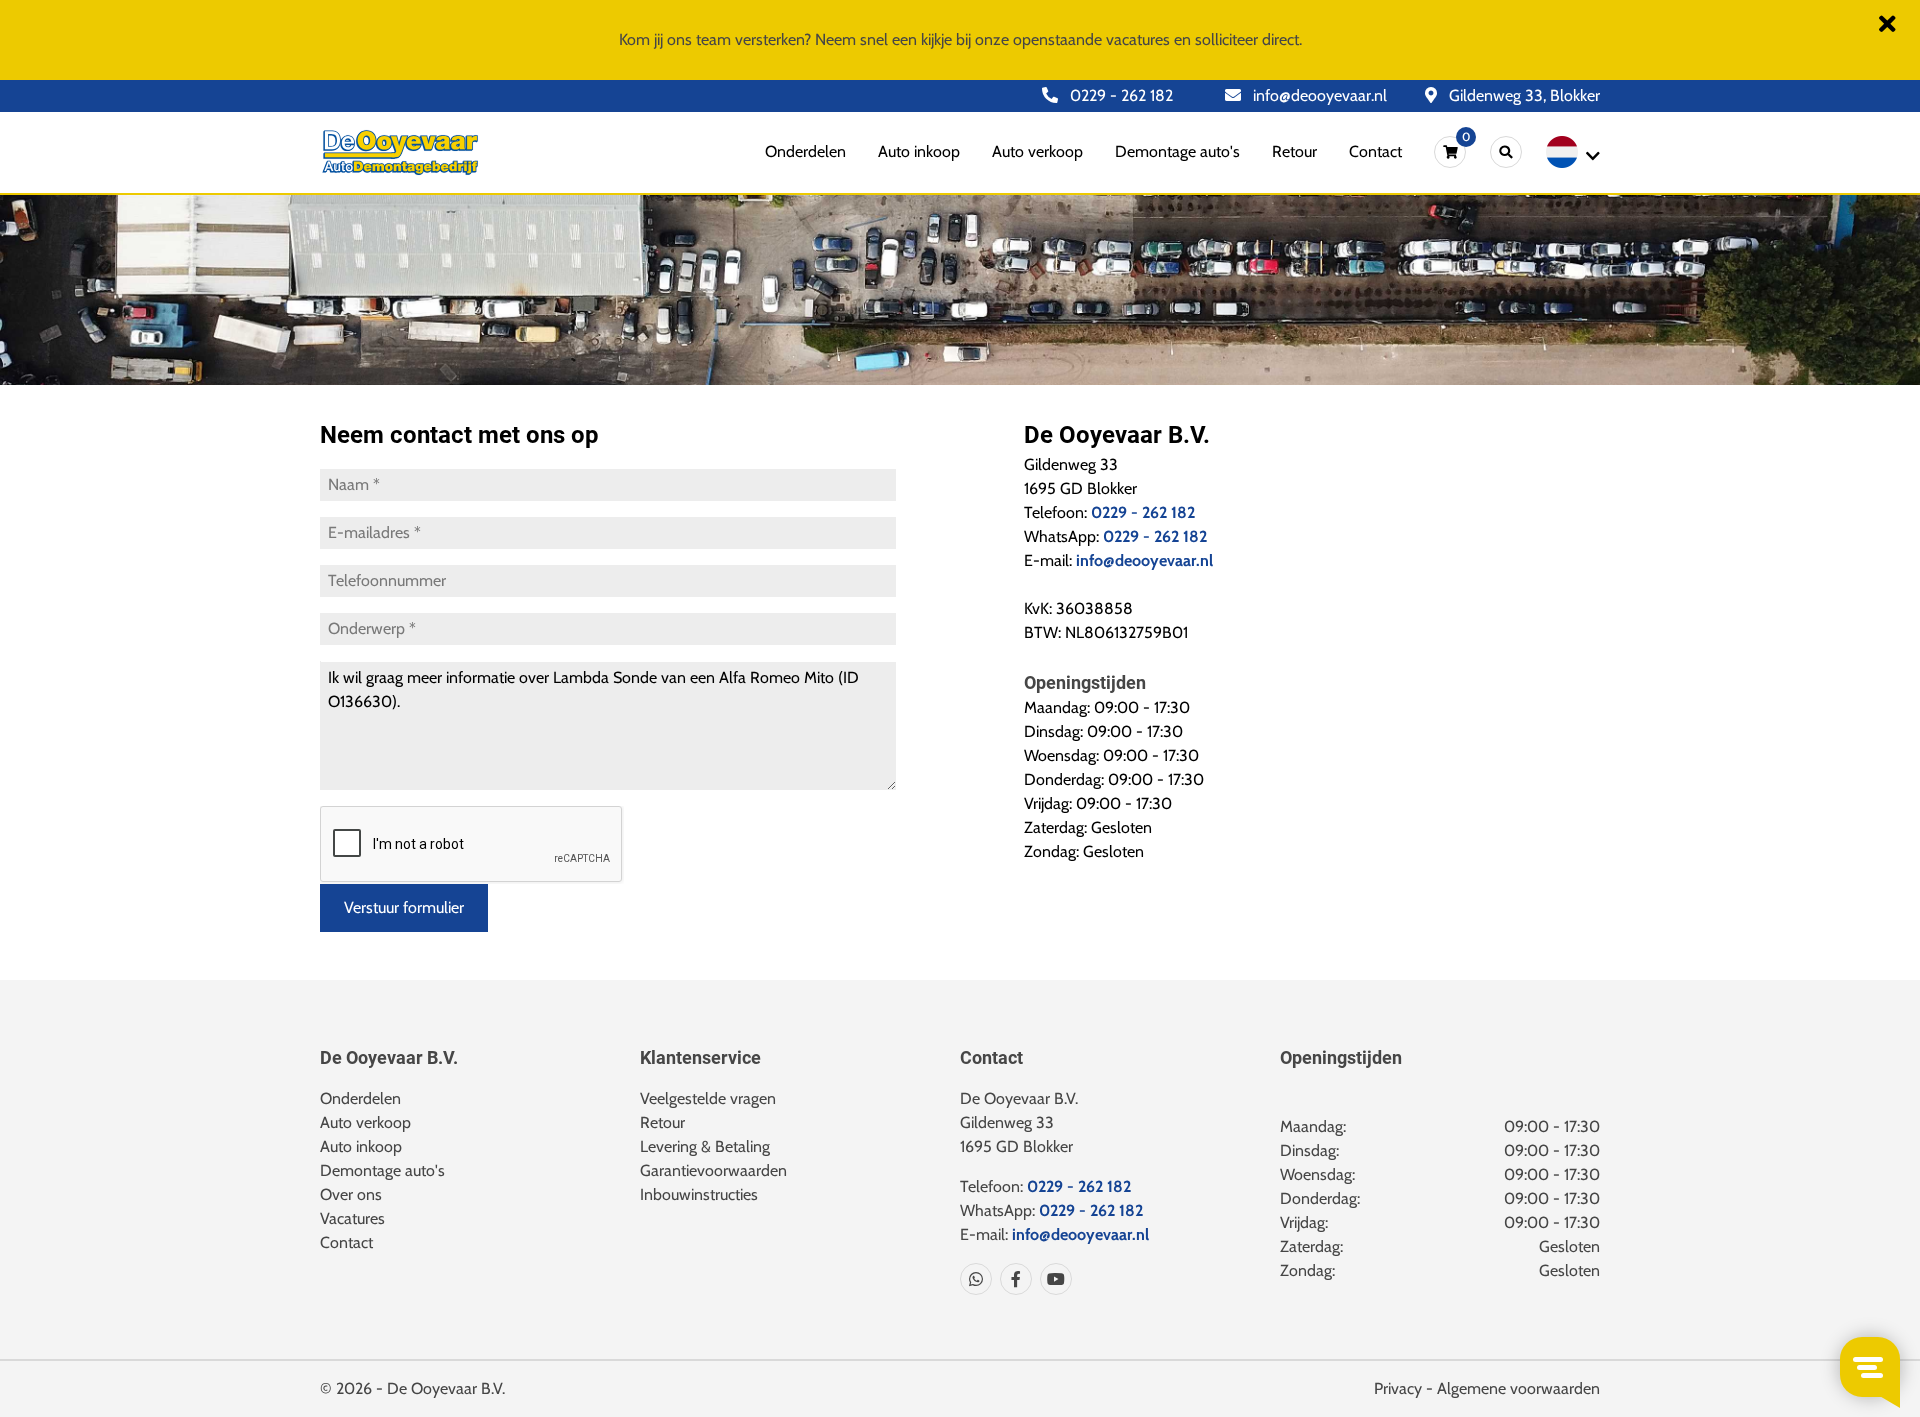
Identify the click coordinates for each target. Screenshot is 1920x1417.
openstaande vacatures (1091, 39)
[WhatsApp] (976, 1279)
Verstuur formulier (404, 907)
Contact (1375, 151)
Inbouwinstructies (699, 1194)
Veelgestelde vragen (708, 1098)
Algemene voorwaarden (1518, 1388)
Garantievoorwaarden (713, 1170)
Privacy (1398, 1388)
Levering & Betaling (705, 1146)
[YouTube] (1052, 1279)
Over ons (351, 1194)
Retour (1294, 151)
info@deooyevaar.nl (1318, 95)
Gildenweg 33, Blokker (1522, 95)
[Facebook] (1012, 1279)
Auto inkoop (919, 151)
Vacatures (352, 1218)
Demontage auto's (1177, 151)
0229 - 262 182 (1119, 95)
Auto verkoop (1037, 151)
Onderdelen (805, 151)
